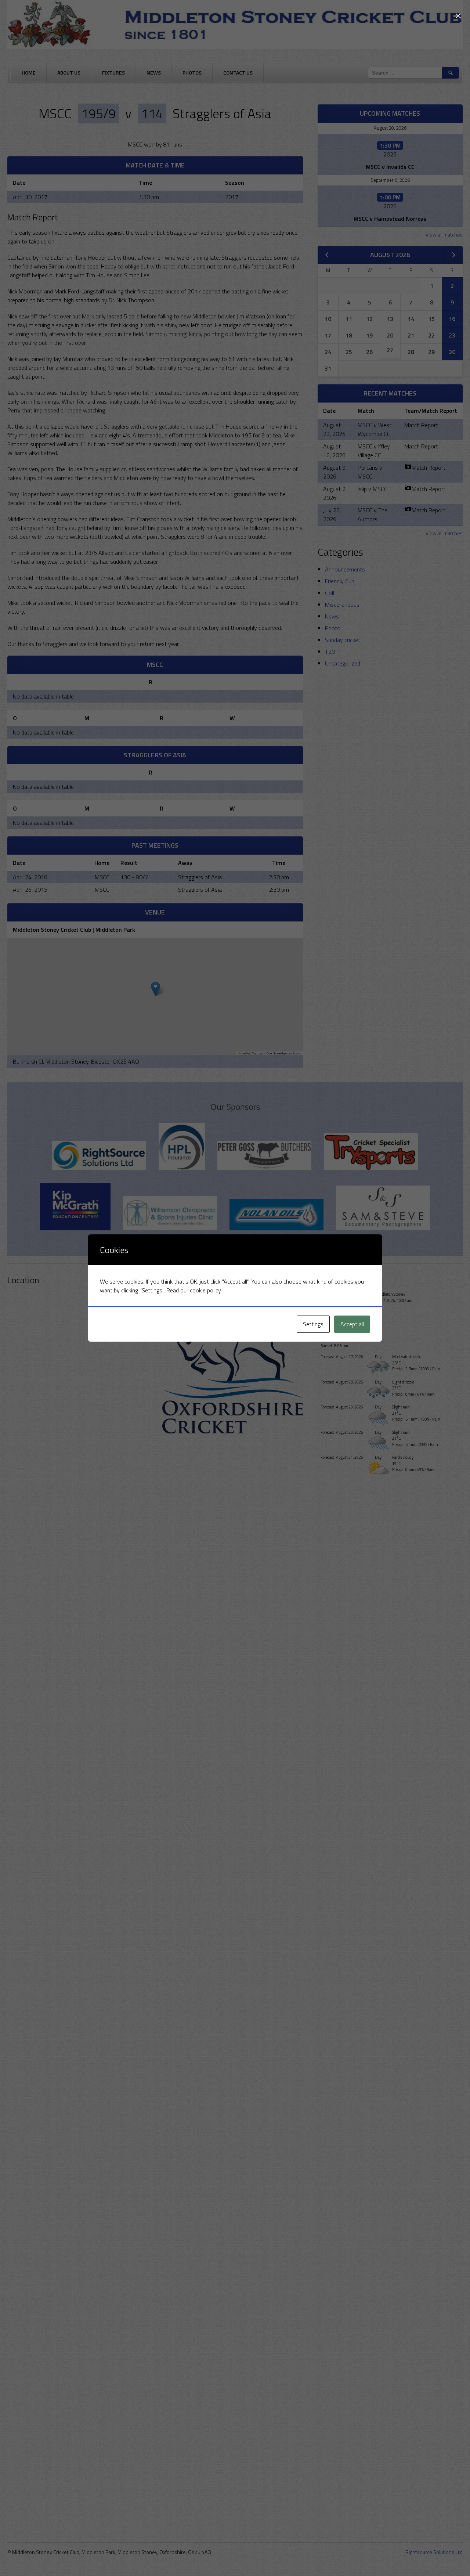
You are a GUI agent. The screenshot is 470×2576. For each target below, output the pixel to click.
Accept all (352, 1324)
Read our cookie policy (194, 1290)
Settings (313, 1324)
